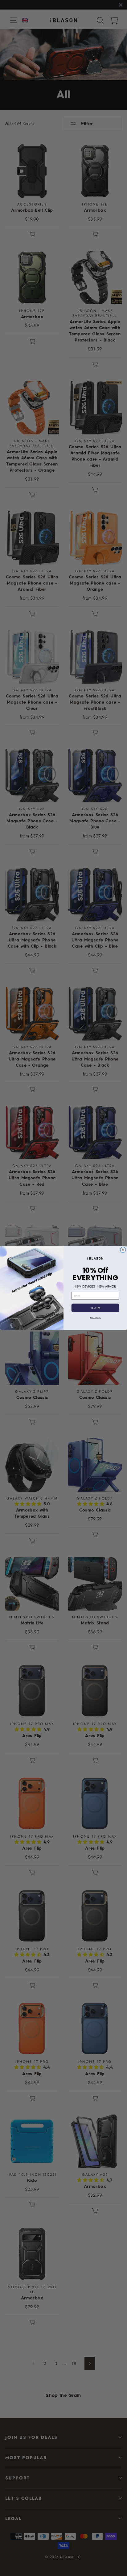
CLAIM (95, 1308)
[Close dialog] (123, 1250)
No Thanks (95, 1317)
